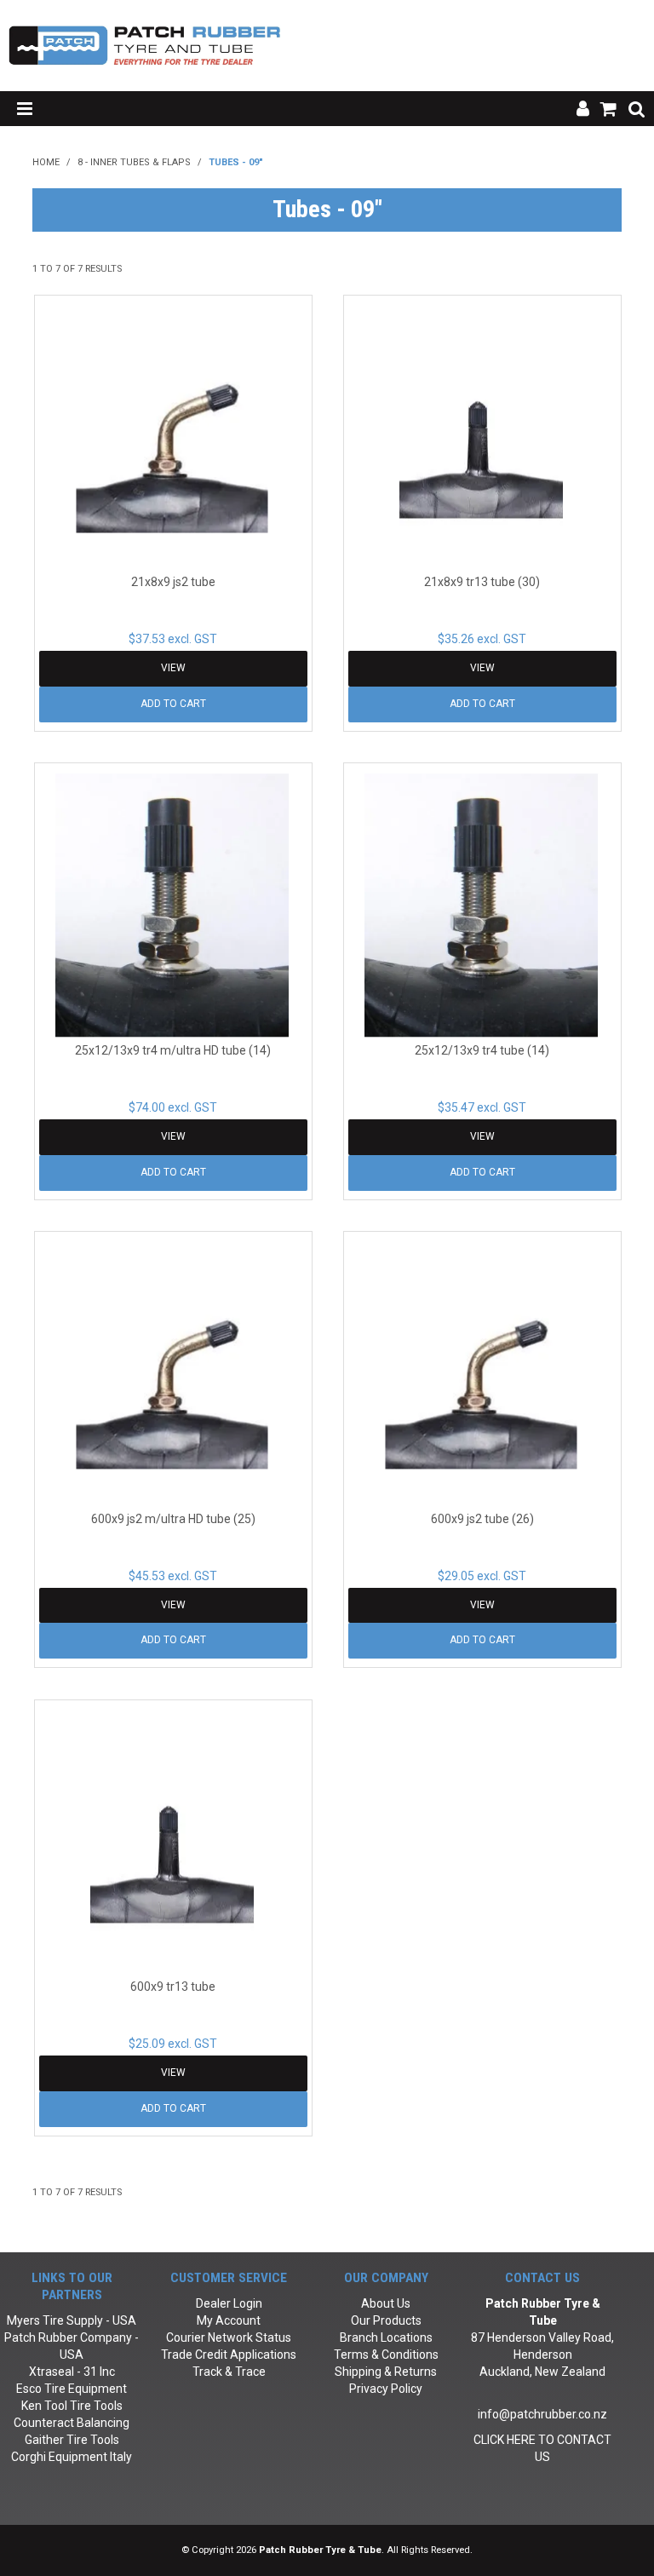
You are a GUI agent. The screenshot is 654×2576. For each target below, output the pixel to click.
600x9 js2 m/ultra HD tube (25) (173, 1519)
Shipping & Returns (386, 2372)
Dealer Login (229, 2303)
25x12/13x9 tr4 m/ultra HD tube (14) (173, 1050)
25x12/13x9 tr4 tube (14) (482, 1050)
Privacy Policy (386, 2389)
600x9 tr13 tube (173, 1987)
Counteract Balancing (72, 2423)
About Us (386, 2303)
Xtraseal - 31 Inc (72, 2372)
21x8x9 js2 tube (173, 582)
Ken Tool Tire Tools (72, 2406)
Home (46, 162)
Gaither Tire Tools (72, 2440)
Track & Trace (229, 2372)
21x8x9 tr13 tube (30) (482, 582)
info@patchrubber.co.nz (542, 2414)
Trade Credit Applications (229, 2355)
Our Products (386, 2320)
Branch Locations (386, 2337)
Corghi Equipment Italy (72, 2457)
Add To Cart (173, 704)
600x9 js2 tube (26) (482, 1519)
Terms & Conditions (386, 2355)
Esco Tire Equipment (72, 2389)
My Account (229, 2320)
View (173, 668)
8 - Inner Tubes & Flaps (134, 162)
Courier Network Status (229, 2337)
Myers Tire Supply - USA (72, 2320)
